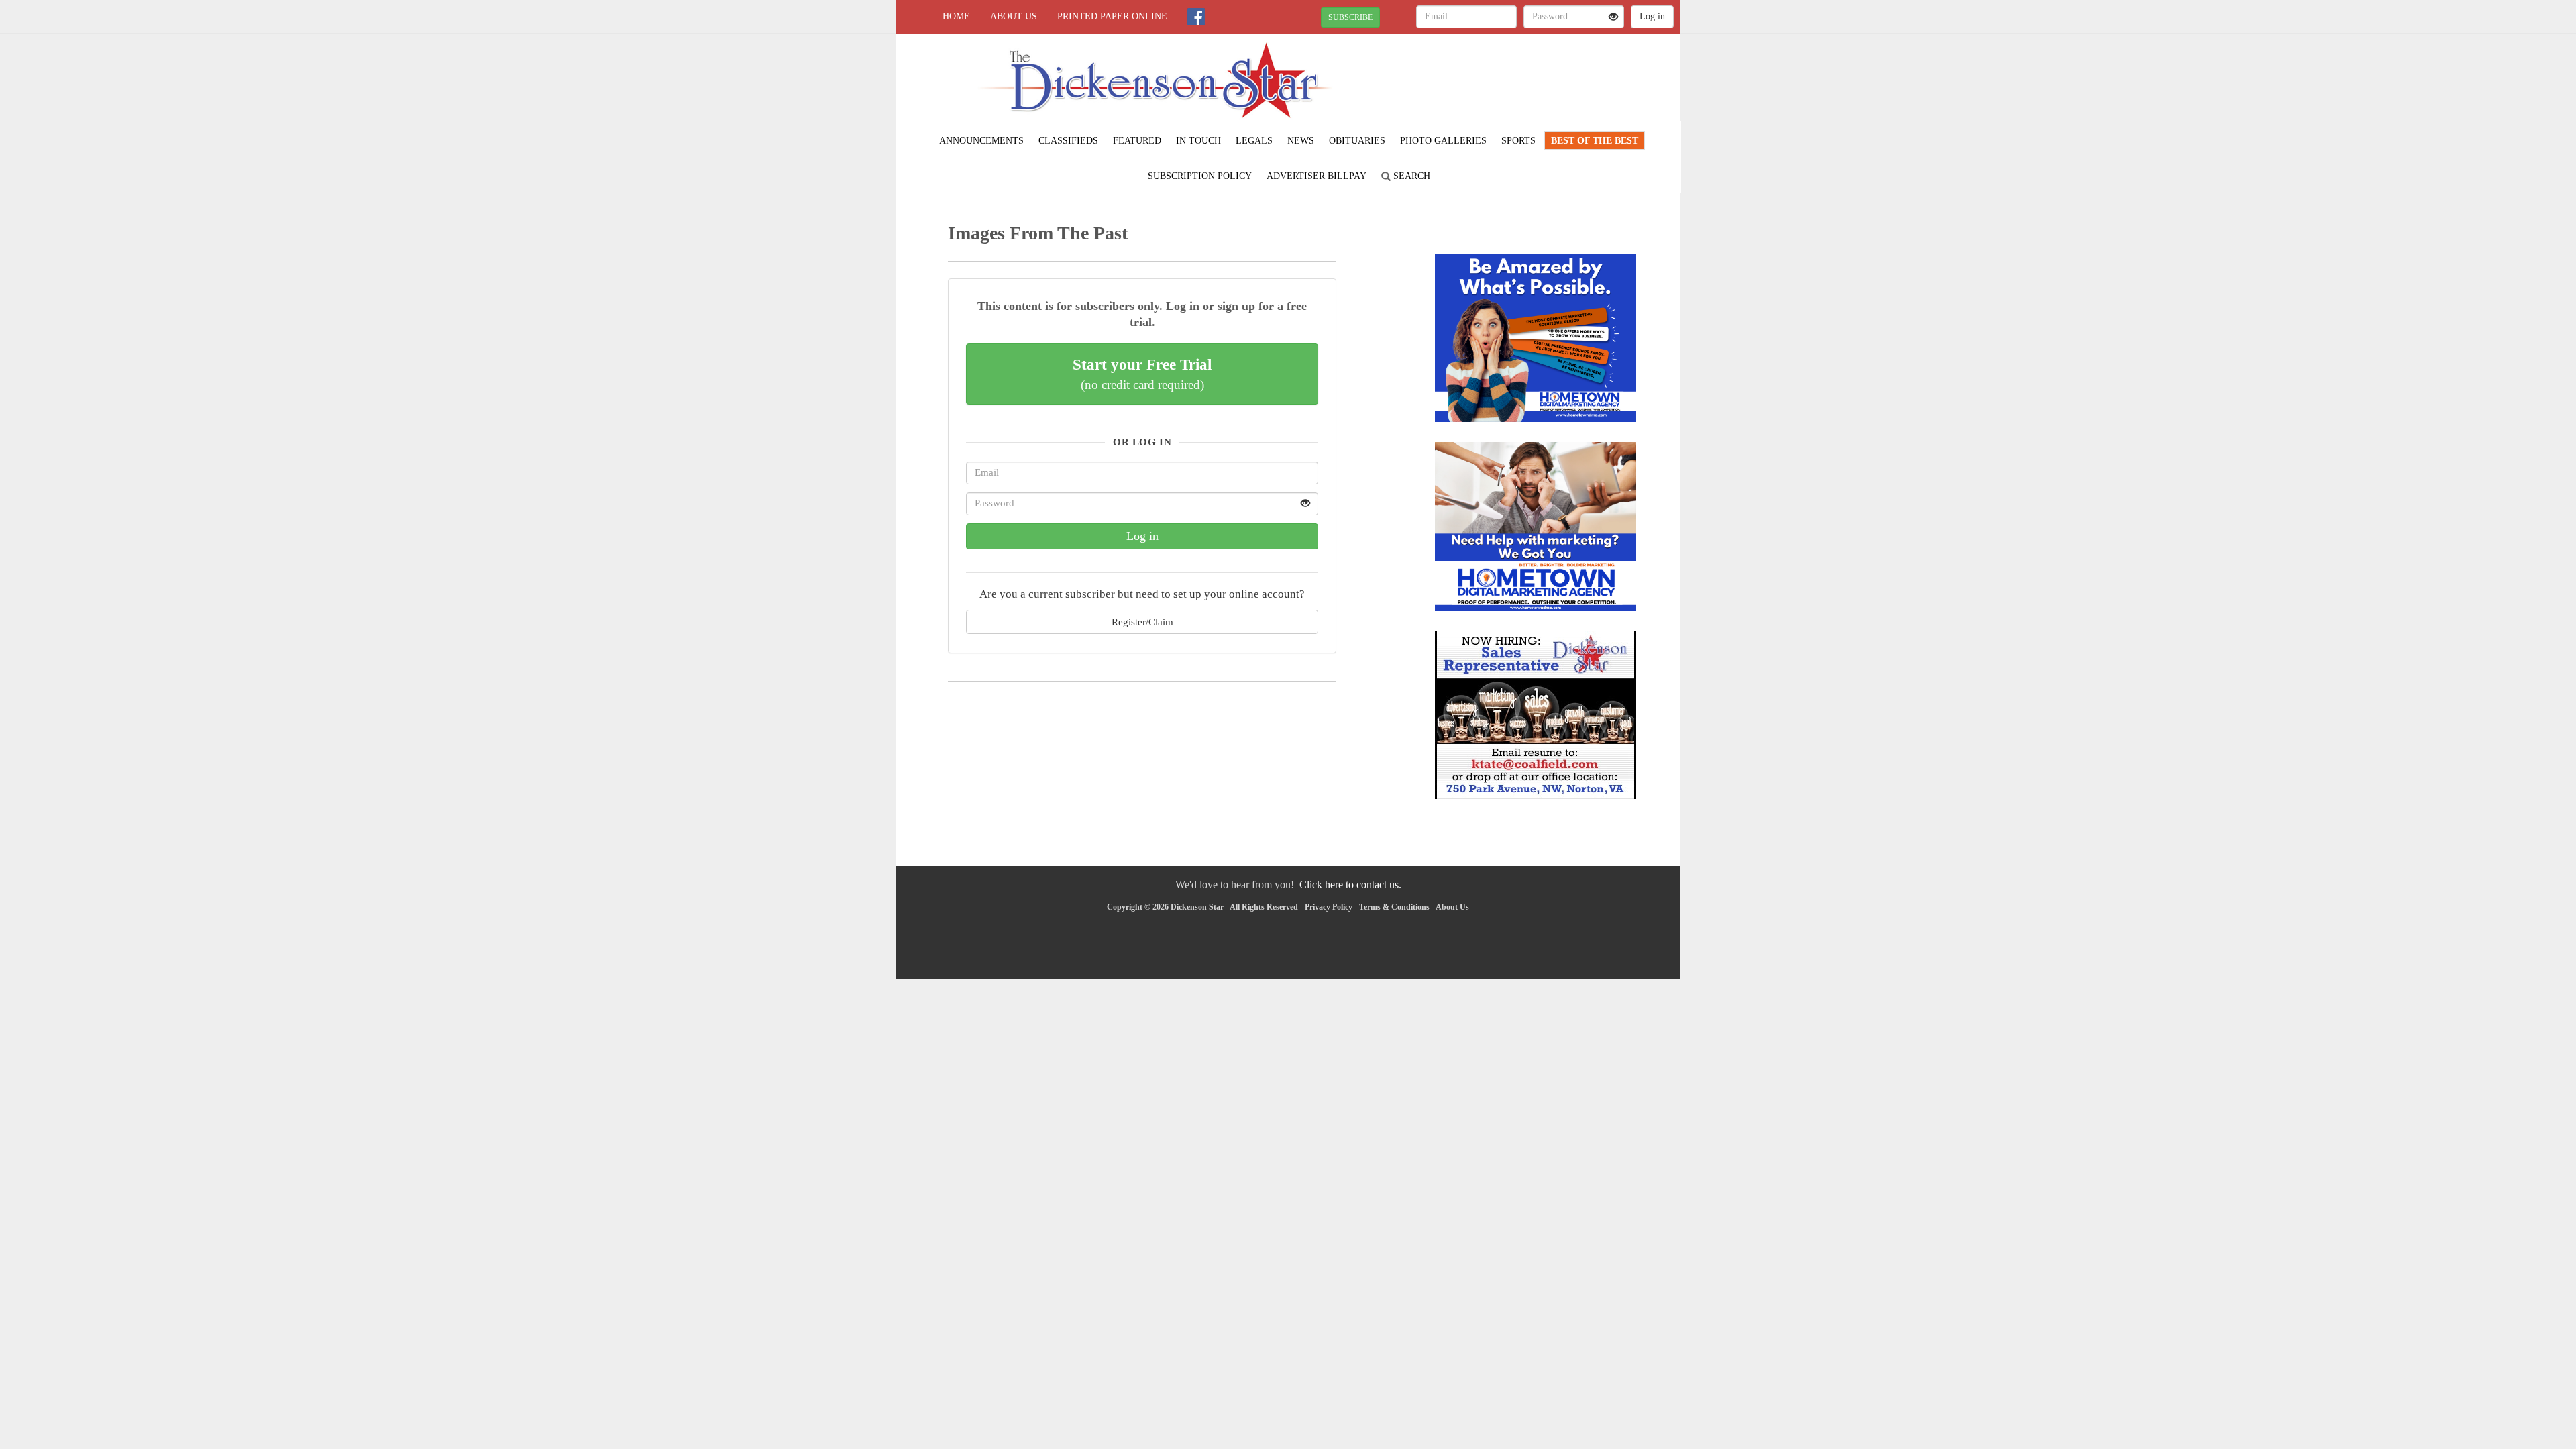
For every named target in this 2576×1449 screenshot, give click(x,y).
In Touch (1198, 141)
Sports (1518, 141)
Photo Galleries (1443, 141)
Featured (1137, 141)
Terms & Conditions (1394, 907)
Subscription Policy (1200, 176)
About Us (1014, 16)
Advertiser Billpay (1317, 176)
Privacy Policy (1329, 907)
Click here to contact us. (1350, 884)
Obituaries (1357, 141)
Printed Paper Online (1112, 16)
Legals (1254, 141)
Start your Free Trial (1142, 374)
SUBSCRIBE (1350, 17)
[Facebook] (1196, 17)
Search (1410, 176)
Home (956, 16)
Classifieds (1068, 141)
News (1301, 141)
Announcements (981, 141)
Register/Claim (1142, 622)
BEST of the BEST (1595, 141)
